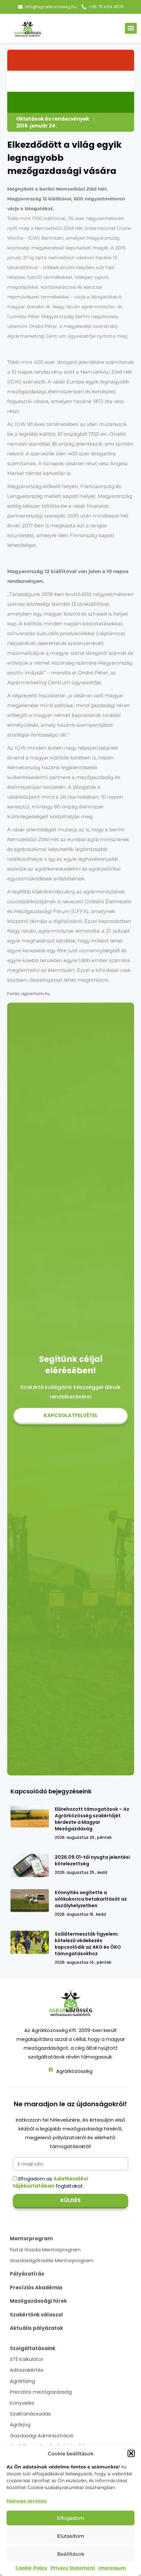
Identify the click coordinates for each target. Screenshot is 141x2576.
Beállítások (71, 2554)
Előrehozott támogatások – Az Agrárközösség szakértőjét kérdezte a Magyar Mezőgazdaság (92, 1819)
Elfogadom (70, 2518)
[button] (131, 2453)
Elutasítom (71, 2536)
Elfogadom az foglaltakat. (50, 2182)
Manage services (27, 2501)
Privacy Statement (73, 2568)
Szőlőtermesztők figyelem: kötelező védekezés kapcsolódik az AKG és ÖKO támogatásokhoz (88, 1944)
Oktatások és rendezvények (53, 119)
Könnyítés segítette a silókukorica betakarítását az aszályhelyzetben (91, 1899)
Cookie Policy (31, 2568)
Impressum (112, 2568)
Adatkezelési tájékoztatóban (50, 2182)
